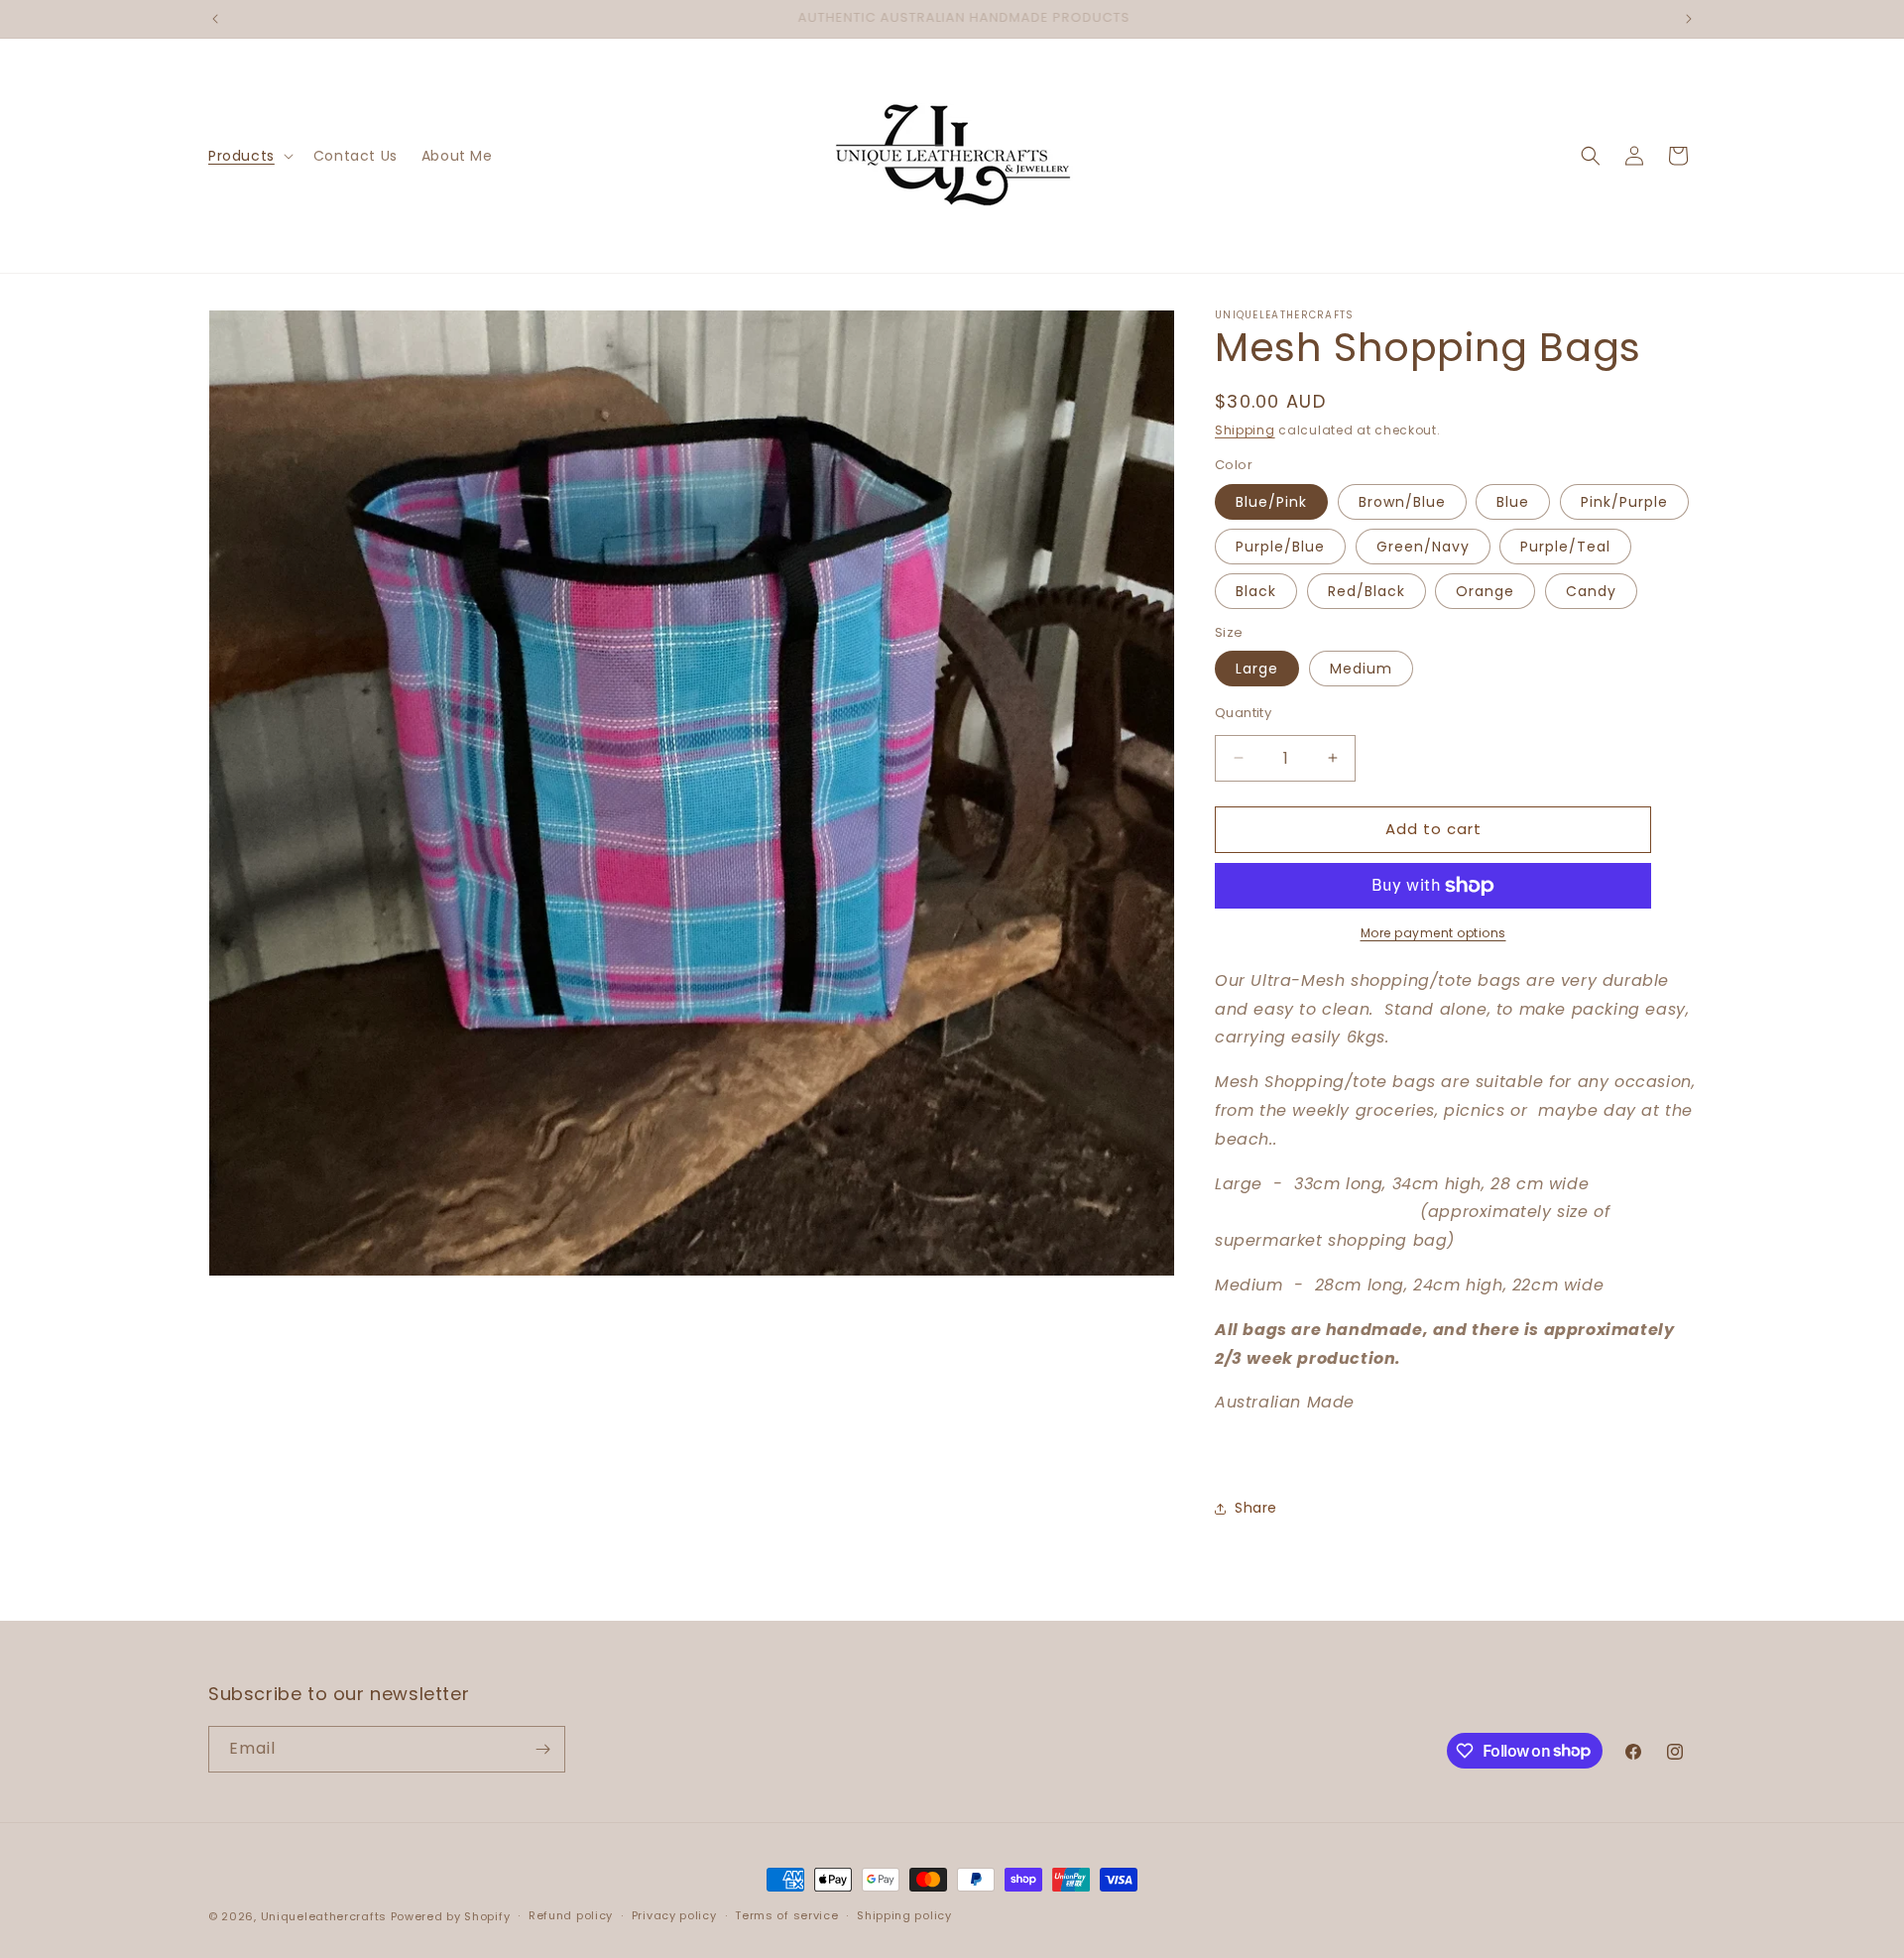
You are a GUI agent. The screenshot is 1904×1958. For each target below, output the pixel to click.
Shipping (1245, 430)
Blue (1513, 502)
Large (1257, 669)
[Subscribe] (542, 1749)
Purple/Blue (1280, 547)
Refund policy (571, 1915)
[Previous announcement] (215, 19)
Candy (1591, 591)
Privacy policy (674, 1915)
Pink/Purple (1624, 502)
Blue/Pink (1271, 502)
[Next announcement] (1689, 19)
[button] (249, 156)
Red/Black (1367, 591)
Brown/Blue (1402, 502)
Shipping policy (904, 1915)
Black (1256, 591)
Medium (1361, 669)
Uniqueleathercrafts (324, 1916)
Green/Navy (1423, 547)
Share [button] (1256, 1508)
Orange (1485, 591)
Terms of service (786, 1915)
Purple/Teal (1565, 547)
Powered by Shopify (451, 1916)
